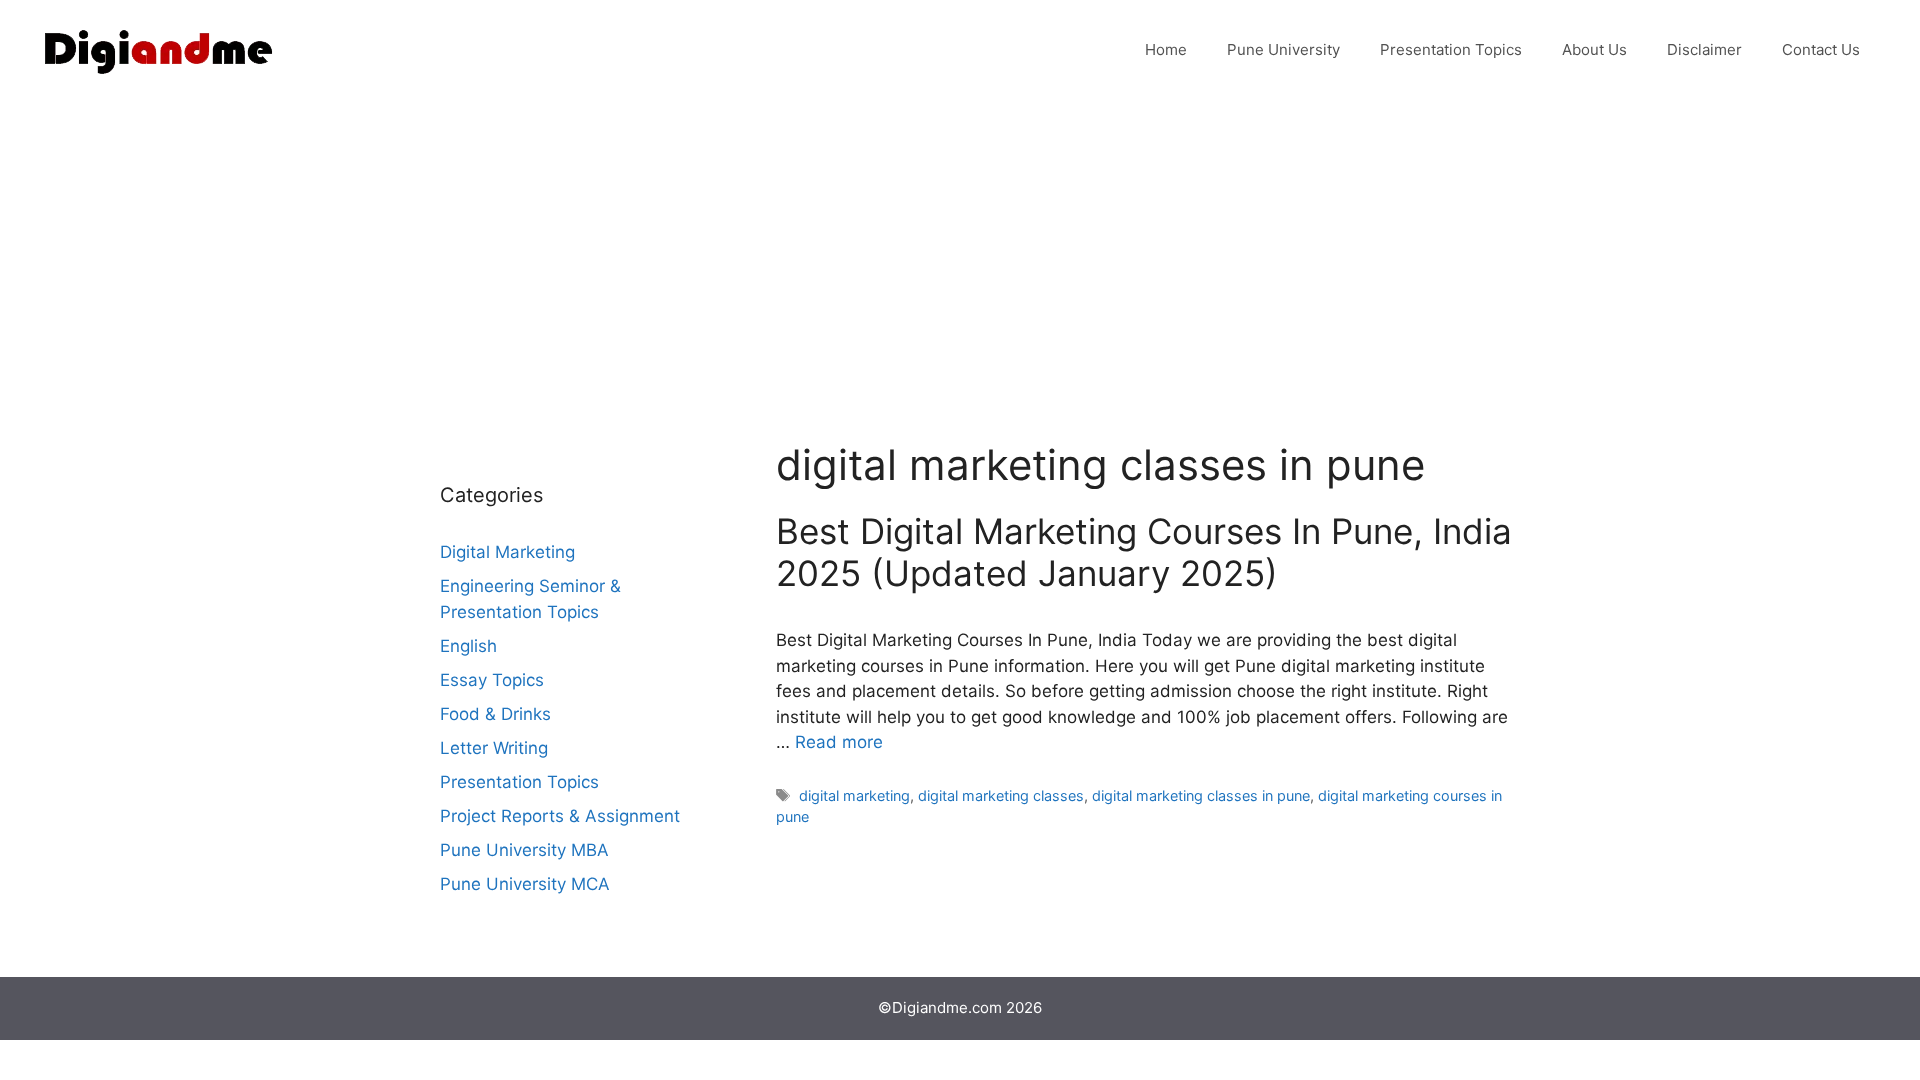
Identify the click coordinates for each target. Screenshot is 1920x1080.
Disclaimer (1704, 49)
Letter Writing (494, 748)
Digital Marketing (507, 552)
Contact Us (1821, 49)
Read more (839, 742)
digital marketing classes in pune (1201, 795)
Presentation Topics (1451, 49)
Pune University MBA (524, 850)
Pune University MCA (525, 884)
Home (1166, 49)
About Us (1594, 49)
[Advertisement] (960, 250)
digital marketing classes (1001, 795)
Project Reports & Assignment (560, 816)
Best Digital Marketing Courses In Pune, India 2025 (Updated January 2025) (1144, 552)
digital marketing (854, 795)
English (468, 646)
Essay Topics (492, 680)
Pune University (1283, 49)
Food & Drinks (495, 714)
